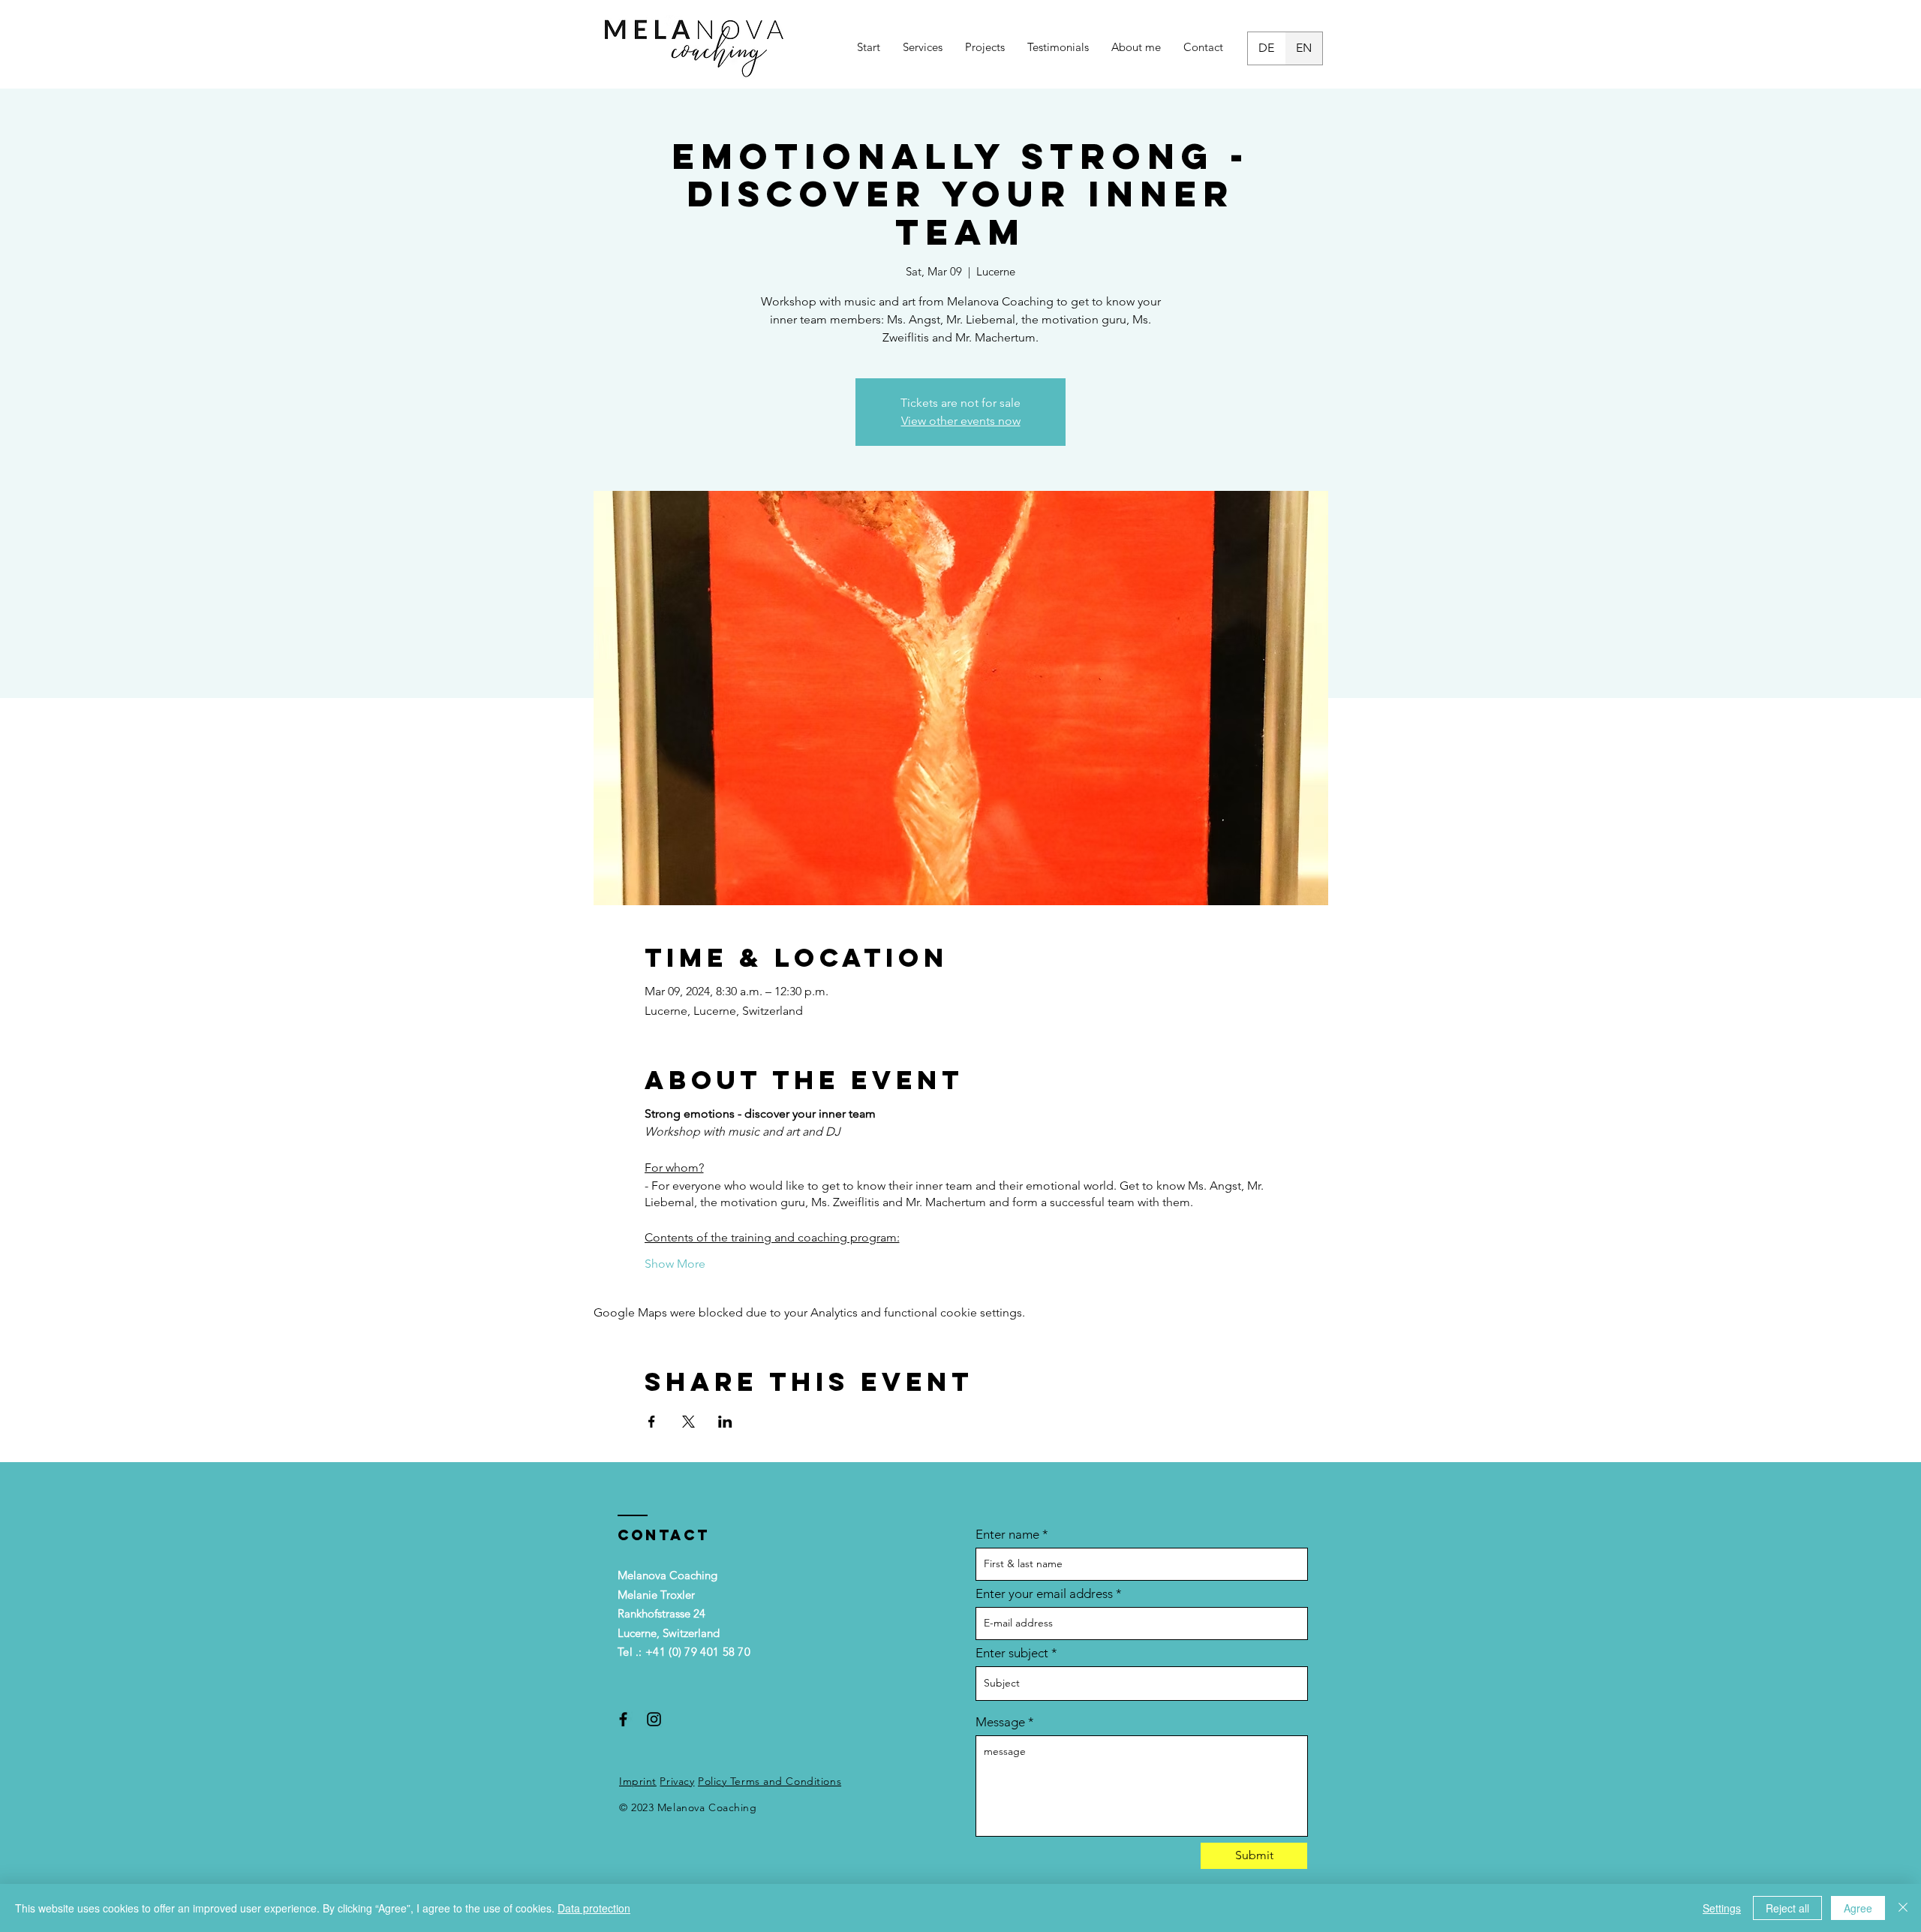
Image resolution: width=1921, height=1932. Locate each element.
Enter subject (1012, 1653)
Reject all (1787, 1908)
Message (1000, 1722)
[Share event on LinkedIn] (725, 1422)
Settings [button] (1722, 1908)
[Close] (1903, 1908)
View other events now (961, 421)
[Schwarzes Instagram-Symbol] (654, 1719)
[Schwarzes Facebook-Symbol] (623, 1719)
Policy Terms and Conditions (770, 1781)
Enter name (1007, 1535)
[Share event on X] (688, 1422)
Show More (675, 1264)
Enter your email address (1044, 1594)
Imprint (638, 1781)
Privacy (677, 1781)
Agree (1858, 1908)
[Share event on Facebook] (652, 1422)
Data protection (594, 1908)
